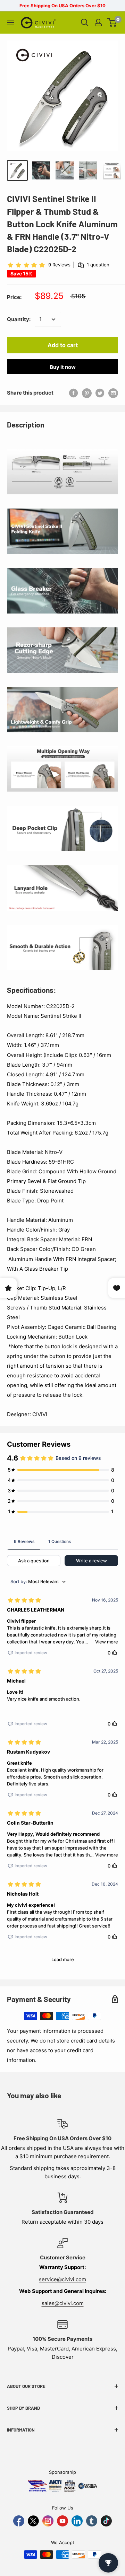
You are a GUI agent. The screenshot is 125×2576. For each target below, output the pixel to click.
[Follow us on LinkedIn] (77, 2521)
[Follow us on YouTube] (62, 2521)
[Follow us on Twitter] (33, 2521)
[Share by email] (113, 393)
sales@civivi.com (63, 2303)
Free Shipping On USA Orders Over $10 (62, 6)
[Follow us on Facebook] (19, 2521)
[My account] (98, 23)
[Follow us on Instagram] (48, 2521)
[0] (112, 23)
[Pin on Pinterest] (87, 393)
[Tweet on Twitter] (100, 393)
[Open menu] (10, 23)
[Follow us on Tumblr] (92, 2521)
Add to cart (63, 345)
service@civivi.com (62, 2279)
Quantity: (19, 319)
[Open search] (85, 23)
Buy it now (63, 367)
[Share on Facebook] (74, 393)
